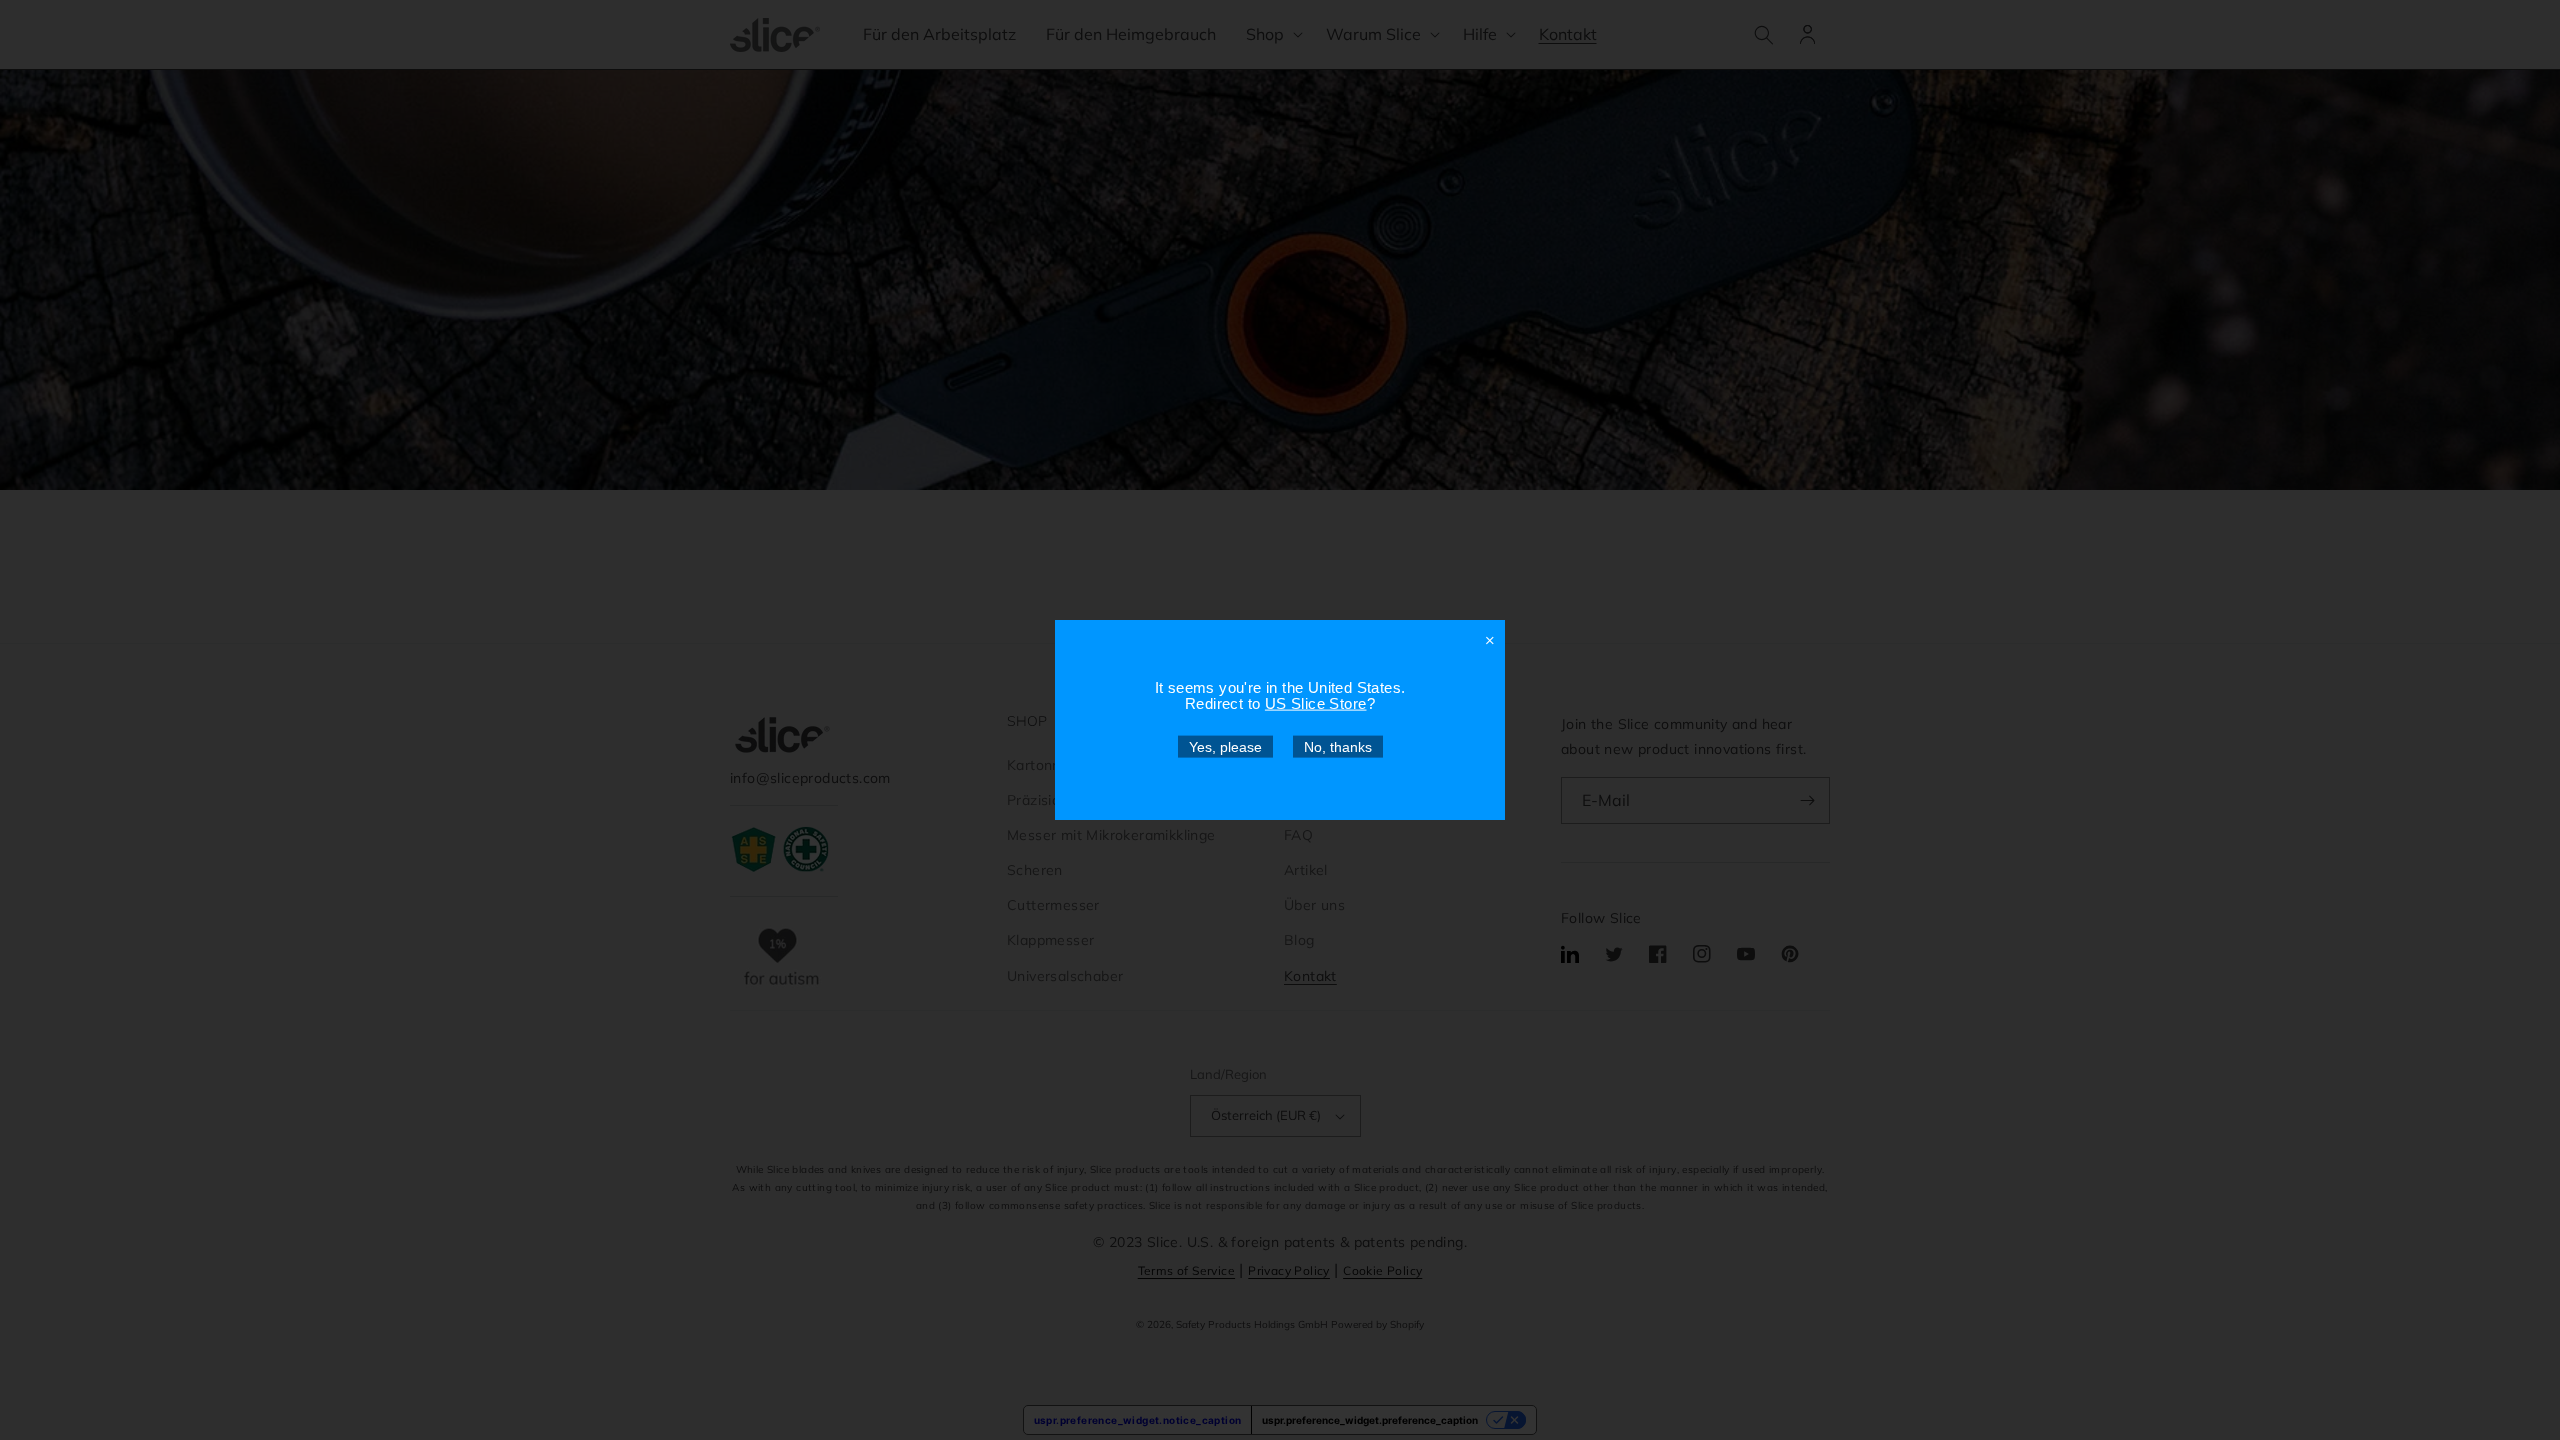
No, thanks (1338, 747)
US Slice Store (1316, 703)
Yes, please (1225, 747)
